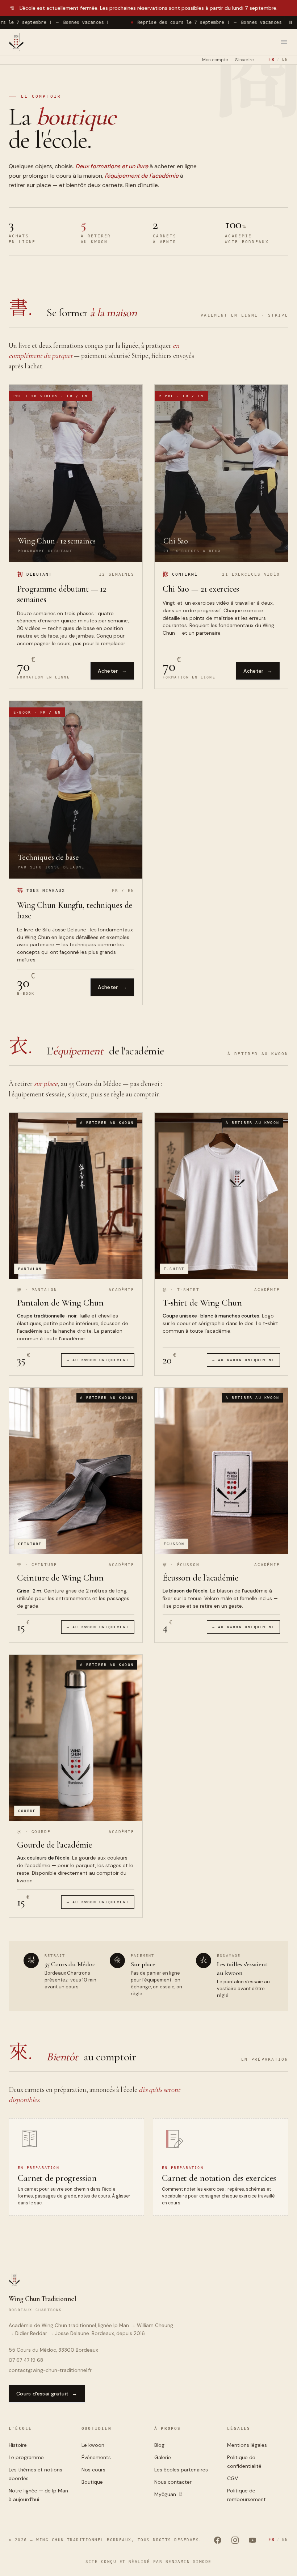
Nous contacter (173, 2482)
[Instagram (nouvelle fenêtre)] (235, 2540)
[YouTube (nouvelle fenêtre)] (252, 2540)
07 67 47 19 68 (26, 2360)
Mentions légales (247, 2445)
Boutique (92, 2482)
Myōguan (175, 2495)
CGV (233, 2478)
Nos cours (93, 2470)
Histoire (18, 2445)
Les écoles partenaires (181, 2470)
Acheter (112, 671)
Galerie (163, 2457)
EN (285, 59)
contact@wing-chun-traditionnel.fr (50, 2370)
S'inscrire (244, 60)
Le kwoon (93, 2445)
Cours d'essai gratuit (47, 2394)
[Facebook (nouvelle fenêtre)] (218, 2540)
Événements (96, 2457)
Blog (159, 2445)
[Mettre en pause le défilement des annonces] (290, 22)
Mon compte (215, 60)
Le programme (26, 2457)
